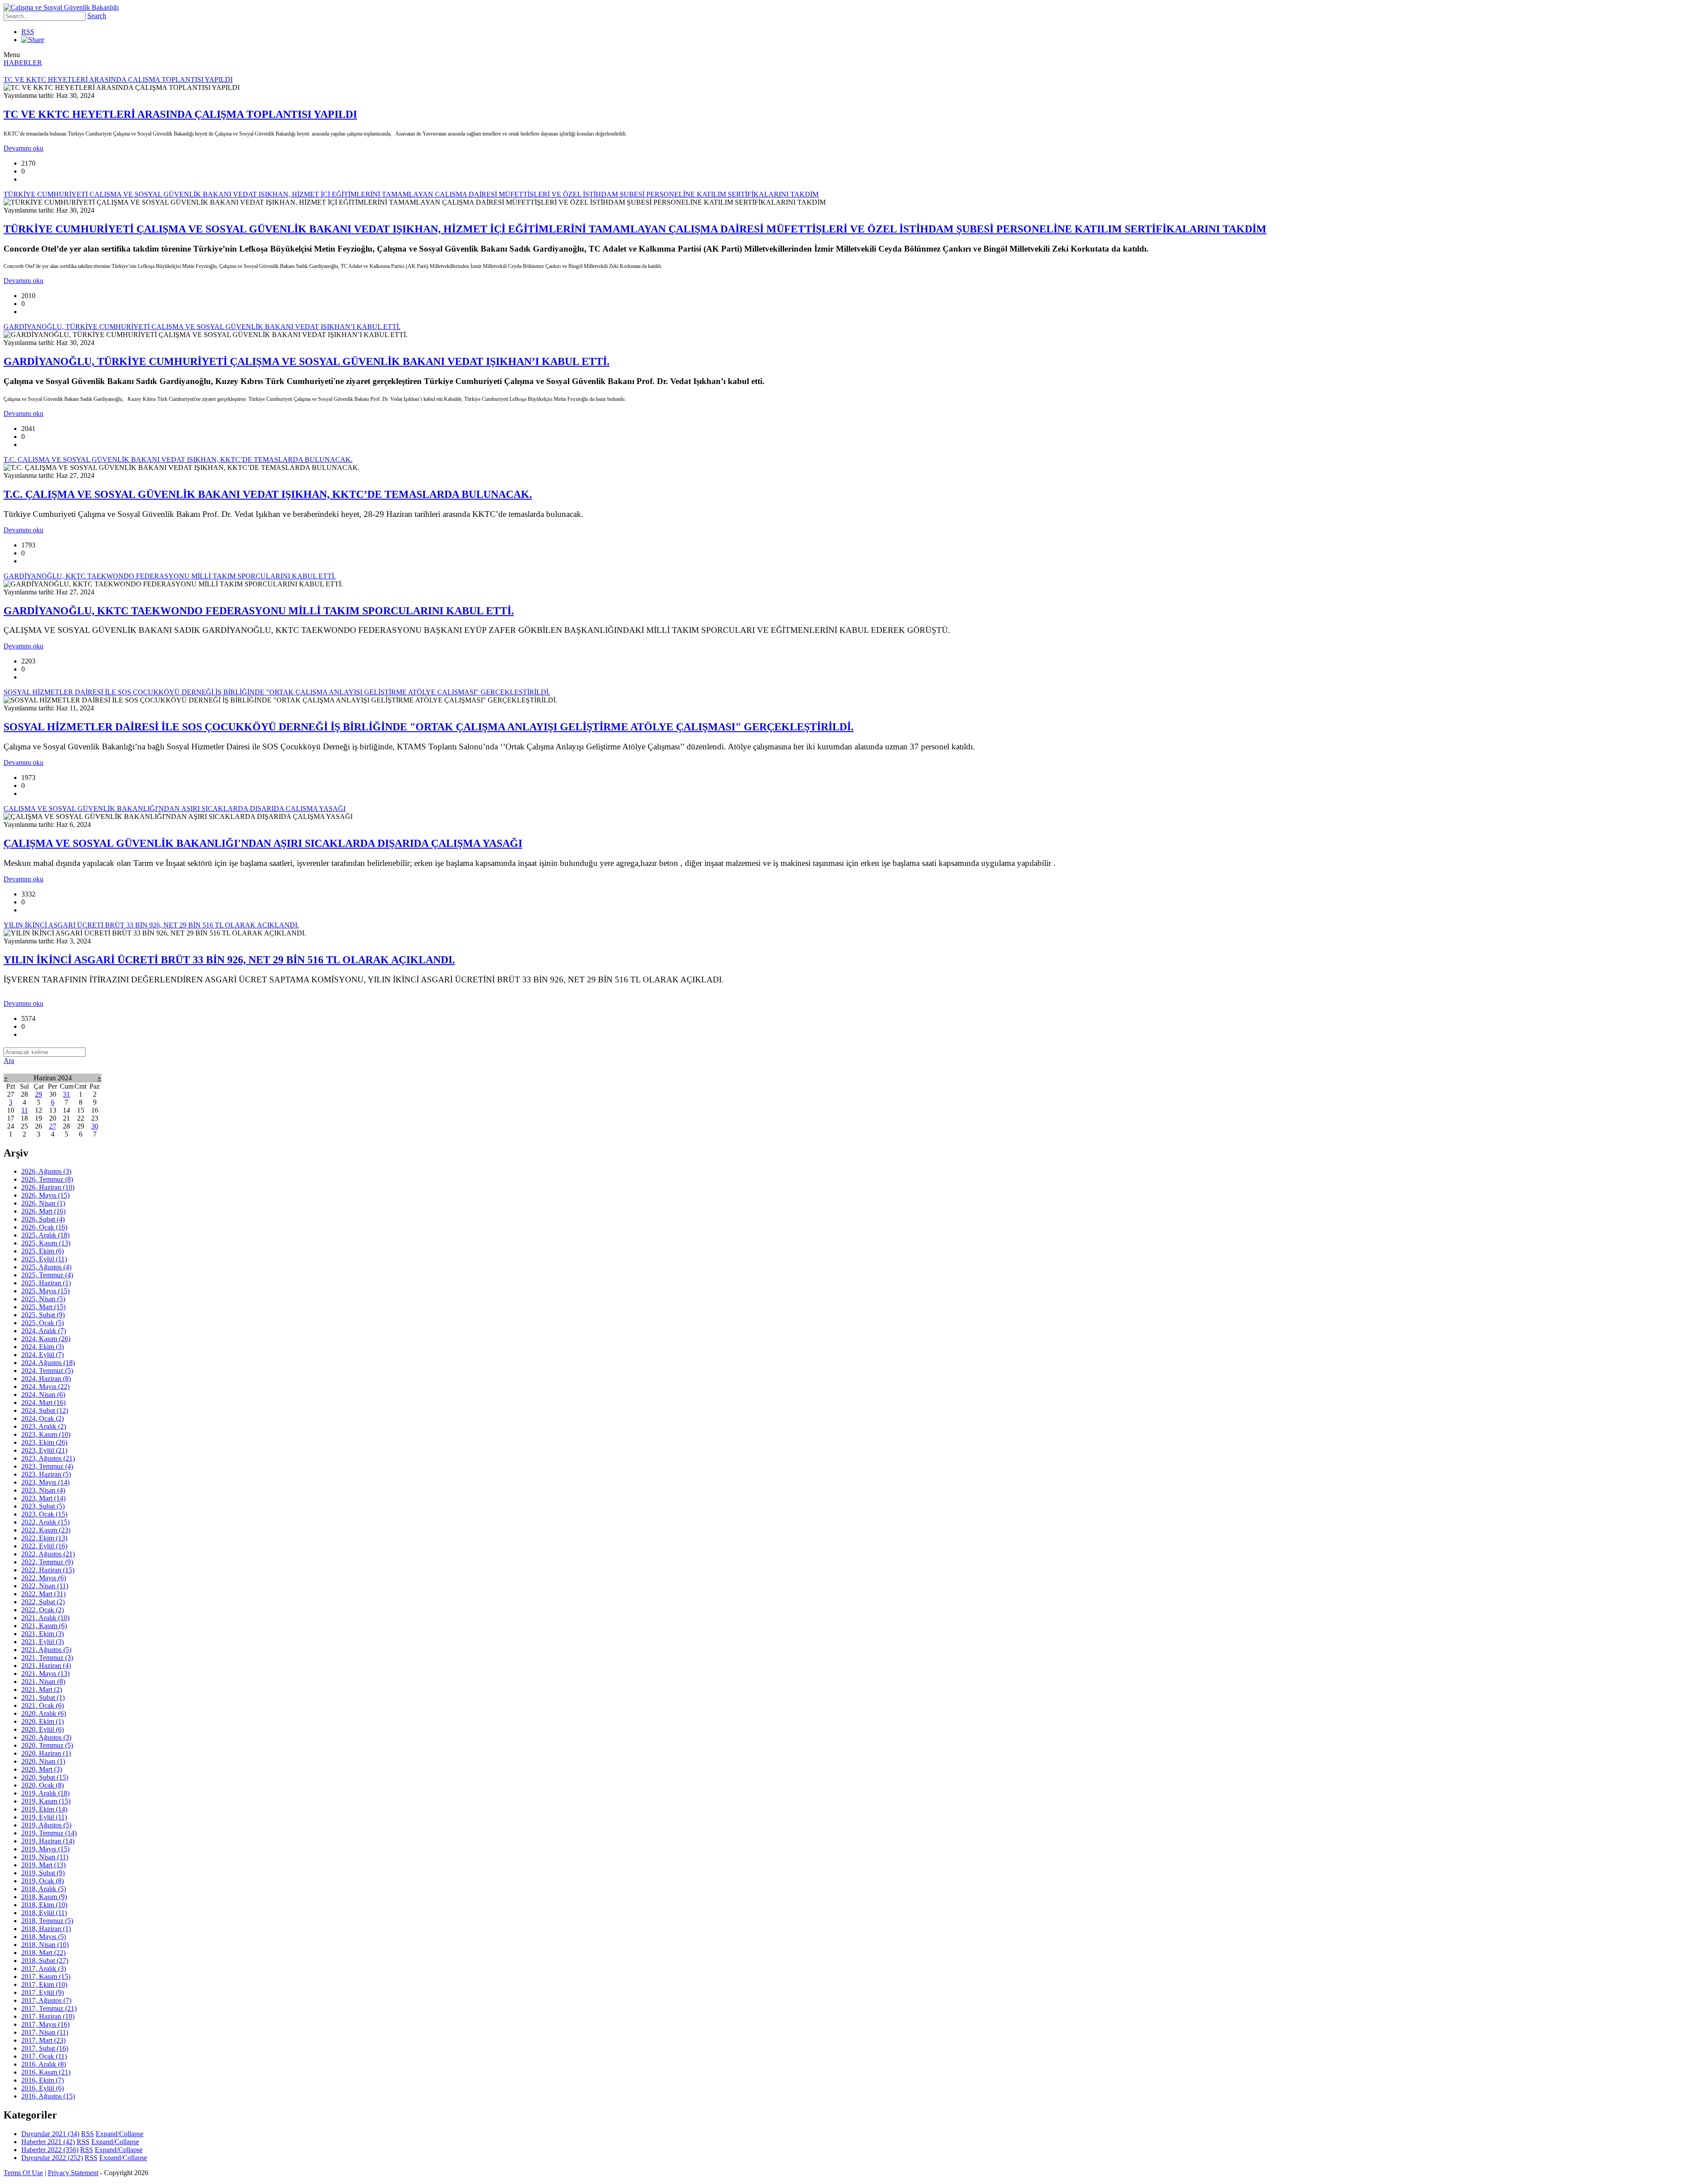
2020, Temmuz (47, 1745)
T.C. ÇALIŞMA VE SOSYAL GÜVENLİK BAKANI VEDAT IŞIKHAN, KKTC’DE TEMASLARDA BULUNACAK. (268, 494)
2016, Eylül (43, 2088)
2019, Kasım (46, 1801)
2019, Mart (43, 1865)
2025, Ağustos (46, 1267)
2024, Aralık (44, 1331)
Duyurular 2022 (52, 2158)
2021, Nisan (43, 1682)
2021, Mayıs (45, 1674)
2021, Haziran (46, 1666)
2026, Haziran (48, 1187)
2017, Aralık (44, 1969)
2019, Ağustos (46, 1825)
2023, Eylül (44, 1450)
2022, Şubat (43, 1602)
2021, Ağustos (46, 1650)
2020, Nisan (43, 1761)
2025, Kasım (46, 1243)
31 (66, 1094)
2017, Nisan (45, 2032)
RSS (28, 32)
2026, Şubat (43, 1219)
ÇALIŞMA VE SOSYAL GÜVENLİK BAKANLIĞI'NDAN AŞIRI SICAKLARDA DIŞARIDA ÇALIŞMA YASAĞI (263, 843)
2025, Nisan (43, 1299)
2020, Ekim (43, 1721)
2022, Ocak (43, 1610)
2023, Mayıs (45, 1482)
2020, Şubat (45, 1777)
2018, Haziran (46, 1929)
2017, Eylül (43, 1992)
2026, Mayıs (45, 1195)
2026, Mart (43, 1211)
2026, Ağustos (46, 1171)
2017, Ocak (44, 2056)
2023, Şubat (43, 1506)
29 (39, 1094)
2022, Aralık (45, 1522)
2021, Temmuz (47, 1658)
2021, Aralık (45, 1618)
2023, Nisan (43, 1490)
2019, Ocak (43, 1881)
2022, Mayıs (44, 1578)
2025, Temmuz (47, 1275)
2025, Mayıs (45, 1291)
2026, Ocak (44, 1227)
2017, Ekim (44, 1984)
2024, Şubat (45, 1410)
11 (25, 1110)
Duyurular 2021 (50, 2134)
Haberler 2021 (48, 2142)
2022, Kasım (46, 1530)
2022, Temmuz (47, 1562)
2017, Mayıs (45, 2024)
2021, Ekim (43, 1634)
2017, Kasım (46, 1976)
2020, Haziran (46, 1753)
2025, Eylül (44, 1259)
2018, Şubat (45, 1961)
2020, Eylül (43, 1729)
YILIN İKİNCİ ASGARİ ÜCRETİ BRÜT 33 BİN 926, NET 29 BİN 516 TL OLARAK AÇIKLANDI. (229, 960)
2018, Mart (43, 1953)
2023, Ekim (44, 1442)
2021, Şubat (43, 1697)
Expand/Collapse (120, 2134)
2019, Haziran (48, 1841)
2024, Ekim (43, 1347)
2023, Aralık (44, 1426)
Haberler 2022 (50, 2150)
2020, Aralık (44, 1713)
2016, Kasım (46, 2072)
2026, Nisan (43, 1203)
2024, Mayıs (45, 1387)
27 (53, 1126)
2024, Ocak (43, 1418)
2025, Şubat (43, 1315)
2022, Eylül (44, 1546)
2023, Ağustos (48, 1458)
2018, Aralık (44, 1889)
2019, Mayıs (45, 1849)
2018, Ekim (44, 1905)
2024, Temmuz (47, 1371)
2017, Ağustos (46, 2000)
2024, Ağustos (48, 1363)
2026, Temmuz (47, 1179)
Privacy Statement (73, 2173)
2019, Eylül (44, 1817)
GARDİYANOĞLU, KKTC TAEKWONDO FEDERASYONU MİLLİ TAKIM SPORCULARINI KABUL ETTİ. (259, 611)
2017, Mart (43, 2040)
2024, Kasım (46, 1339)
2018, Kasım (44, 1897)
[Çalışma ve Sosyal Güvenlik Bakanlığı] (61, 7)
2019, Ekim (44, 1809)
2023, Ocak (44, 1514)
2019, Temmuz (49, 1833)
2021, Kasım (44, 1626)
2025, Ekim (43, 1251)
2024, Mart (43, 1402)
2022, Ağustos (48, 1554)
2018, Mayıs (44, 1937)
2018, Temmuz (47, 1921)
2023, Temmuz (47, 1466)
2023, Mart (43, 1498)
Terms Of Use (23, 2173)
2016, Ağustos (48, 2096)
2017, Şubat (45, 2048)
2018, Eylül (44, 1913)
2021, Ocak (43, 1705)
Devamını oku (23, 148)
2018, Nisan (45, 1945)
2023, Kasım (46, 1434)
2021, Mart (42, 1689)
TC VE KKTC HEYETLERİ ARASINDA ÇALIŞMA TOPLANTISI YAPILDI (180, 114)
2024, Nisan (43, 1395)
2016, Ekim (43, 2080)
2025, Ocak (43, 1323)
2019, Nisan (45, 1857)
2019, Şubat (43, 1873)
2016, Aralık (44, 2064)
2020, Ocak (43, 1785)
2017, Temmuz (49, 2008)
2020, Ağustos (46, 1737)
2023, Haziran (46, 1474)
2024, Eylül (43, 1355)
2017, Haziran (48, 2016)
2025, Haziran (46, 1283)
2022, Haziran (48, 1570)
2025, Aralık (45, 1235)
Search (97, 16)
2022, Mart (43, 1594)
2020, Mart (42, 1769)
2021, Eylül (43, 1642)
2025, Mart (43, 1307)
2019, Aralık (45, 1793)
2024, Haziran (46, 1379)
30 (95, 1126)
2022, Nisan (45, 1586)
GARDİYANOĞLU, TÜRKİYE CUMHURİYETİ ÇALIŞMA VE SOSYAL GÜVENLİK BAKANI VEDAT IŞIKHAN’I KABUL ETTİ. (307, 361)
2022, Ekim (44, 1538)
